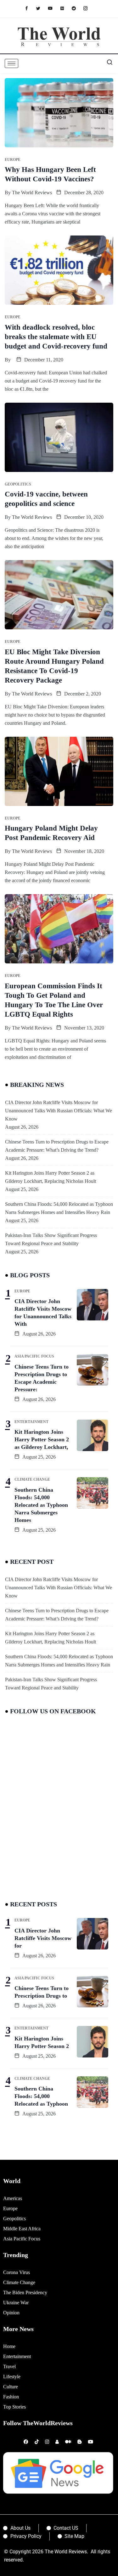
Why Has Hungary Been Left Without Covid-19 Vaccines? (50, 174)
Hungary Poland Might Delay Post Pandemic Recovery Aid (51, 833)
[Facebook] (30, 8)
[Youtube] (53, 8)
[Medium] (65, 8)
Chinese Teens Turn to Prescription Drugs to (42, 1992)
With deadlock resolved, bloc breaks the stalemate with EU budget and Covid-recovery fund (56, 337)
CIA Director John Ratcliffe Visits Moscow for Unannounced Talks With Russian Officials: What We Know (59, 1111)
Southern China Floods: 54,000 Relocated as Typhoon (41, 2096)
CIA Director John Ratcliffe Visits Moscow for (43, 1938)
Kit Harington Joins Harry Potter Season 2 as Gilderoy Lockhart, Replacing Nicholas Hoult (51, 1177)
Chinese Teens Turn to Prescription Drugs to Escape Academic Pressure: (42, 1378)
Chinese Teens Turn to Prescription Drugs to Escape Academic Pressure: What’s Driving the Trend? (57, 1146)
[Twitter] (41, 8)
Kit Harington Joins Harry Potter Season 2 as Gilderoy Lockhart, (42, 1439)
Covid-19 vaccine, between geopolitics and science (46, 499)
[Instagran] (89, 8)
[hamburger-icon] (11, 63)
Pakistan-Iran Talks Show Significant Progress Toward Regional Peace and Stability (51, 1239)
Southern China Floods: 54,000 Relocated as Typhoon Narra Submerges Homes (41, 1505)
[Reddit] (77, 8)
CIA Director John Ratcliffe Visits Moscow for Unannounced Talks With (43, 1313)
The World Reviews (32, 193)
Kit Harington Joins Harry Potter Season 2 (42, 2042)
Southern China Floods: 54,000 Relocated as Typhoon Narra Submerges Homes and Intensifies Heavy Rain (59, 1208)
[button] (107, 64)
